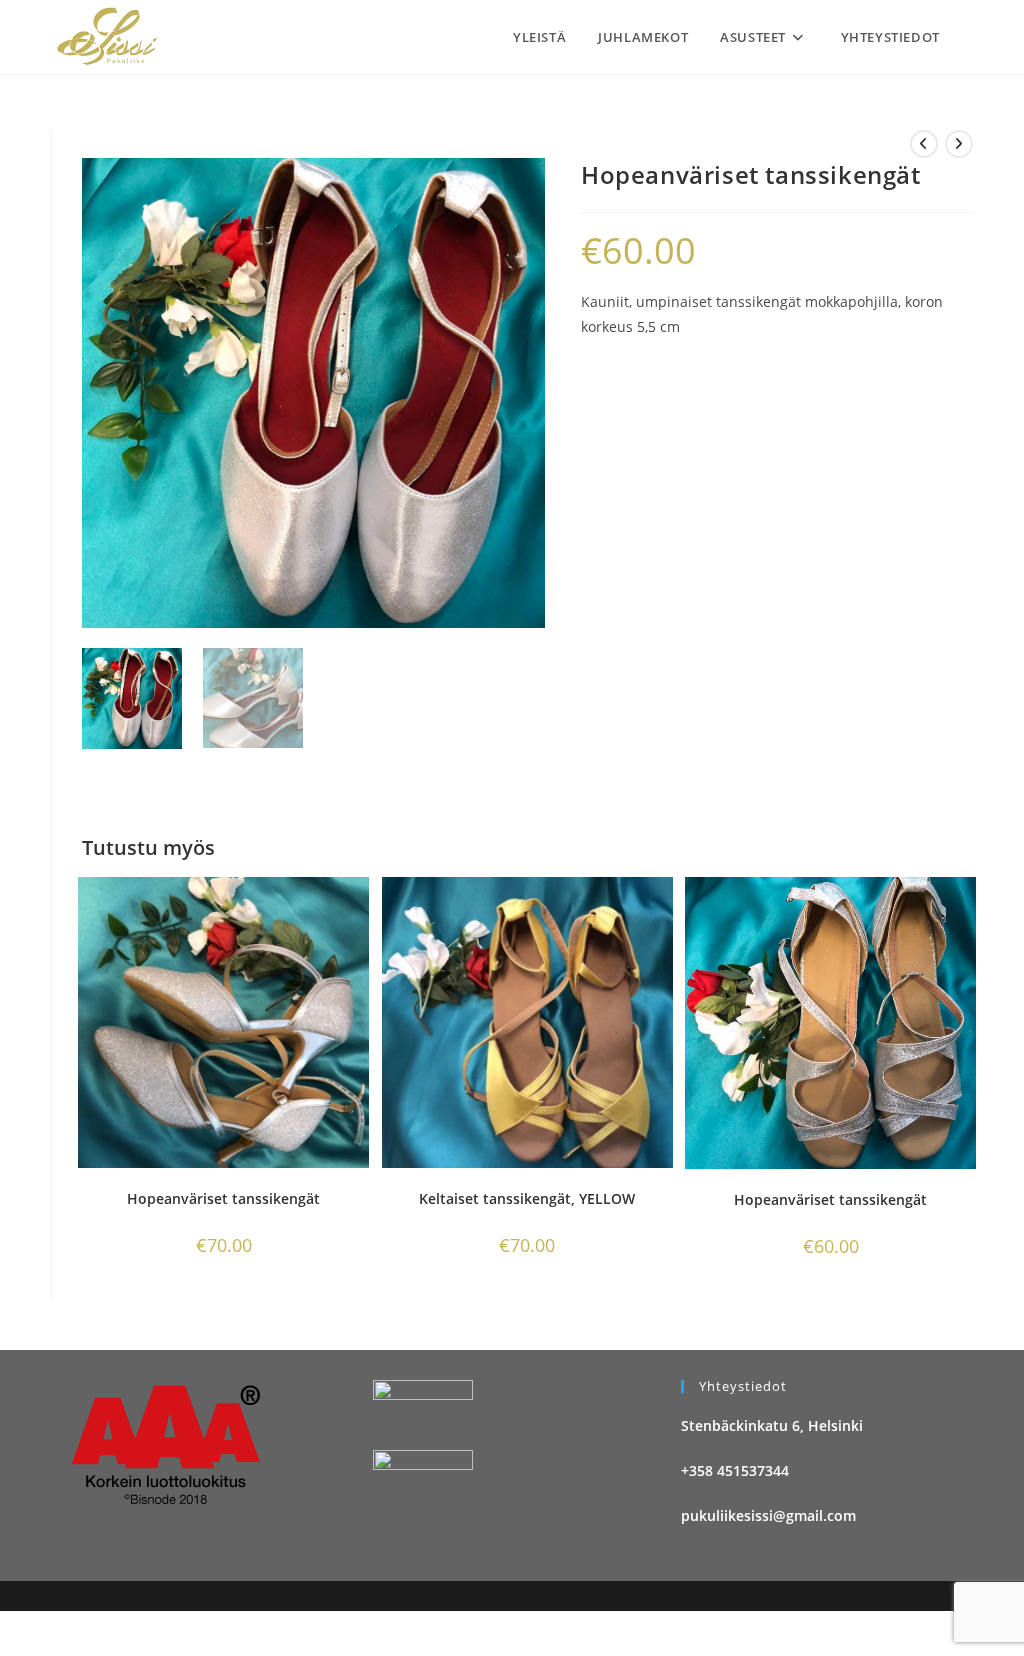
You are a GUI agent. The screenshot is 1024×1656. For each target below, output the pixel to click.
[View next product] (959, 144)
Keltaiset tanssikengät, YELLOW (527, 1198)
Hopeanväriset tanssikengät (223, 1198)
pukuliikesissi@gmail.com (768, 1515)
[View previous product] (924, 144)
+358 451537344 (735, 1470)
